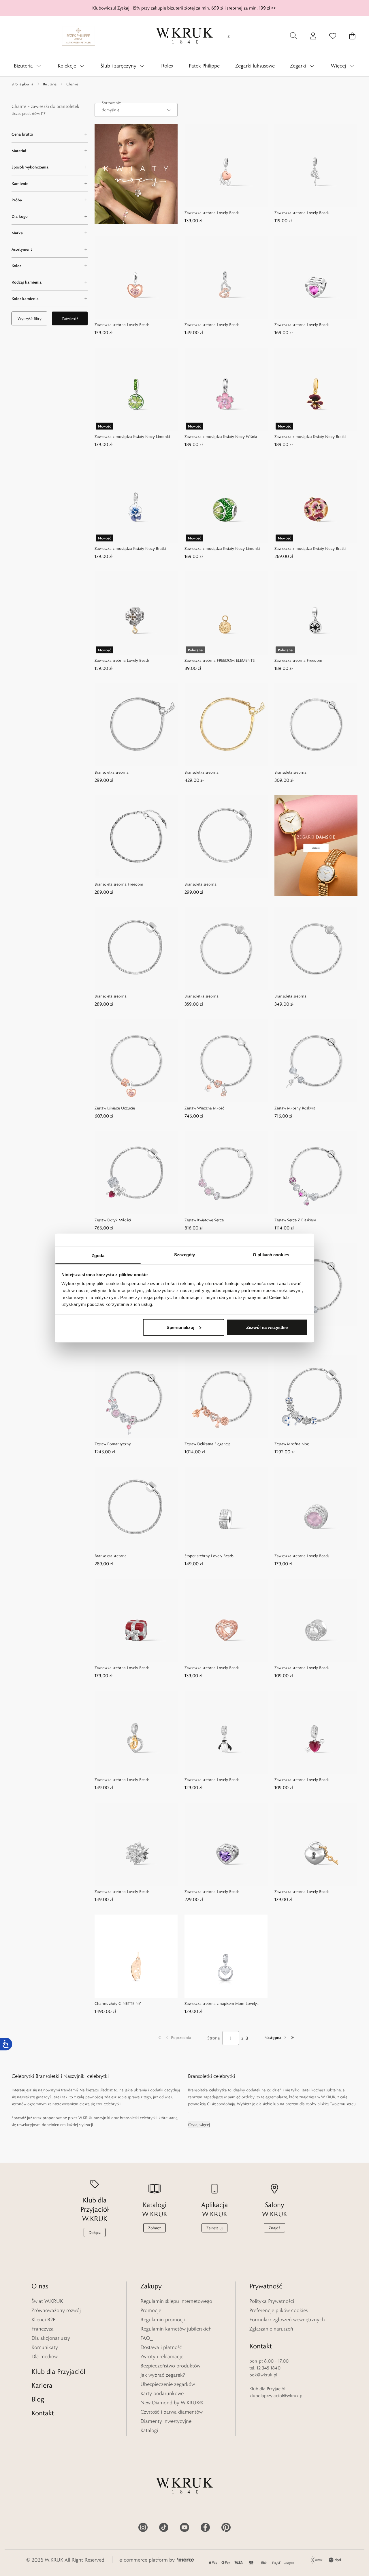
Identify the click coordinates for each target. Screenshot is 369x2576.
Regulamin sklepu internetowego (176, 2301)
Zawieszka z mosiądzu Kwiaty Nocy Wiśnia (221, 436)
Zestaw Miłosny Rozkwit (295, 1108)
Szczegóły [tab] (185, 1255)
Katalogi (149, 2430)
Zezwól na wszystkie (267, 1327)
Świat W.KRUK (47, 2301)
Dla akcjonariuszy (51, 2338)
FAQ (145, 2338)
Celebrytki (23, 2076)
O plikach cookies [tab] (271, 1255)
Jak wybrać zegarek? (163, 2375)
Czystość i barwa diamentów (172, 2412)
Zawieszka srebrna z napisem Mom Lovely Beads (221, 2004)
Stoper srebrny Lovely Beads (209, 1556)
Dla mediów (45, 2356)
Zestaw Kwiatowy (289, 1332)
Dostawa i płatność (161, 2347)
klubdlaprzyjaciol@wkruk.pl (276, 2396)
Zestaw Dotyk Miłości (113, 1220)
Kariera (42, 2385)
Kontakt (43, 2413)
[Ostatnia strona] (293, 2038)
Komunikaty (45, 2347)
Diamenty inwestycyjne (166, 2421)
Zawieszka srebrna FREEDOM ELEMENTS (220, 660)
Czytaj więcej (199, 2125)
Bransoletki (47, 2076)
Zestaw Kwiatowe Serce (204, 1220)
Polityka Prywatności (272, 2301)
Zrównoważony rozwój (56, 2310)
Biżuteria (50, 84)
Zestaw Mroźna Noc (292, 1444)
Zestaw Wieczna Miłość (204, 1108)
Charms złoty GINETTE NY (118, 2003)
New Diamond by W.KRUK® (172, 2403)
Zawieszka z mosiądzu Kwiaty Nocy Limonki (132, 436)
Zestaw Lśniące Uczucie (115, 1108)
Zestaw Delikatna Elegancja (208, 1444)
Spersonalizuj (180, 1327)
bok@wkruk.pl (263, 2375)
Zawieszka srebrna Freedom (298, 660)
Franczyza (43, 2329)
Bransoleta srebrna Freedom (119, 884)
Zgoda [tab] (98, 1256)
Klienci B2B (44, 2320)
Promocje (151, 2310)
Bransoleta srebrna (290, 772)
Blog (38, 2399)
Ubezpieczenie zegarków (168, 2384)
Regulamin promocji (163, 2320)
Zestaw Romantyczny (113, 1444)
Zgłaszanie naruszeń (271, 2329)
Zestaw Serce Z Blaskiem (295, 1220)
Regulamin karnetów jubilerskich (176, 2329)
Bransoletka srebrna (112, 772)
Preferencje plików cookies (278, 2310)
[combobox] (136, 110)
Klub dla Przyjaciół (58, 2371)
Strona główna (22, 84)
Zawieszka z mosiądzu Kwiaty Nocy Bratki (310, 436)
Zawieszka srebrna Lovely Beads (212, 213)
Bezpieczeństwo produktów (170, 2366)
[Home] (184, 36)
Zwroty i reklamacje (162, 2356)
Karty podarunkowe (162, 2393)
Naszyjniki (75, 2076)
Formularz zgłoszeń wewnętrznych (287, 2320)
